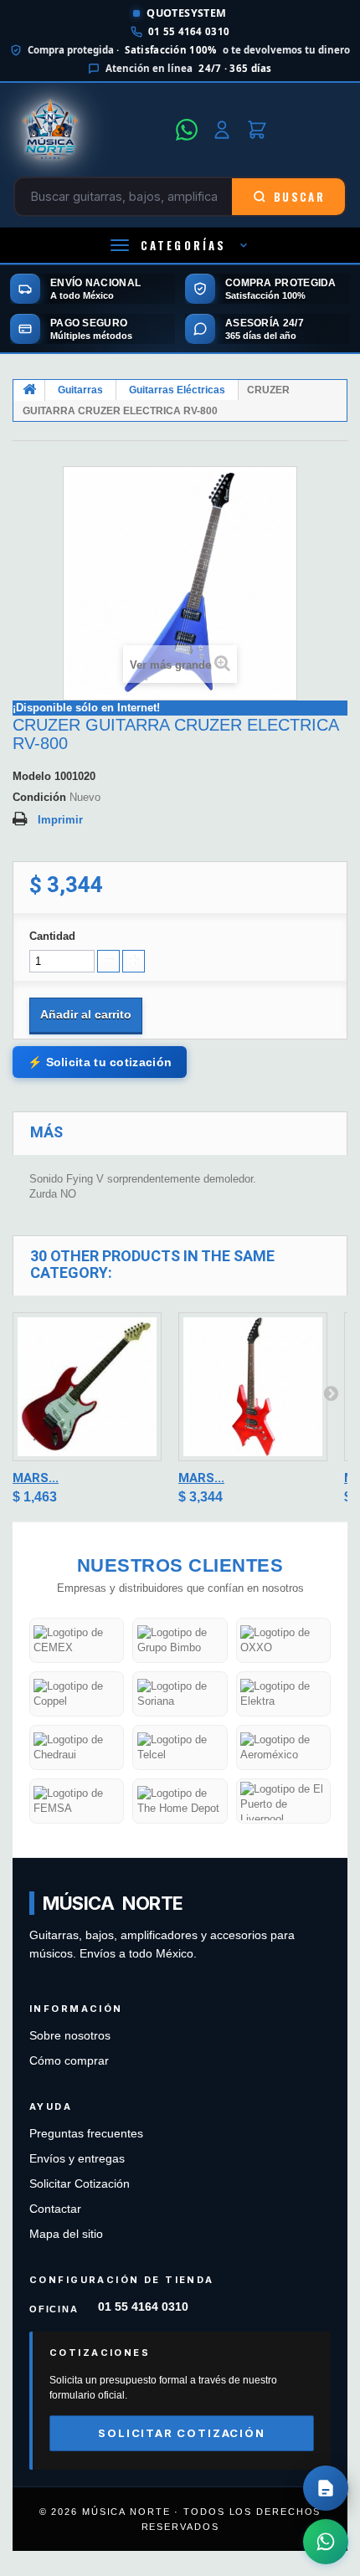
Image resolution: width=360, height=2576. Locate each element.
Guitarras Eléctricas (177, 390)
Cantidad (52, 936)
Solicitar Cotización (80, 2184)
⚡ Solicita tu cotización (100, 1062)
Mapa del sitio (66, 2234)
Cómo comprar (69, 2061)
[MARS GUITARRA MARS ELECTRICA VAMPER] (253, 1387)
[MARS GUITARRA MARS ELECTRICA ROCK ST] (87, 1387)
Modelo (32, 776)
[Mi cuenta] (222, 130)
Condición (39, 797)
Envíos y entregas (77, 2159)
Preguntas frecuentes (86, 2134)
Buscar (299, 197)
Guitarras (80, 390)
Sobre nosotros (70, 2036)
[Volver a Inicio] (29, 390)
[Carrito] (257, 130)
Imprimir (60, 820)
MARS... (36, 1478)
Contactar (55, 2209)
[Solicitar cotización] (326, 2488)
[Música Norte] (90, 130)
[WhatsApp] (187, 130)
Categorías (183, 245)
